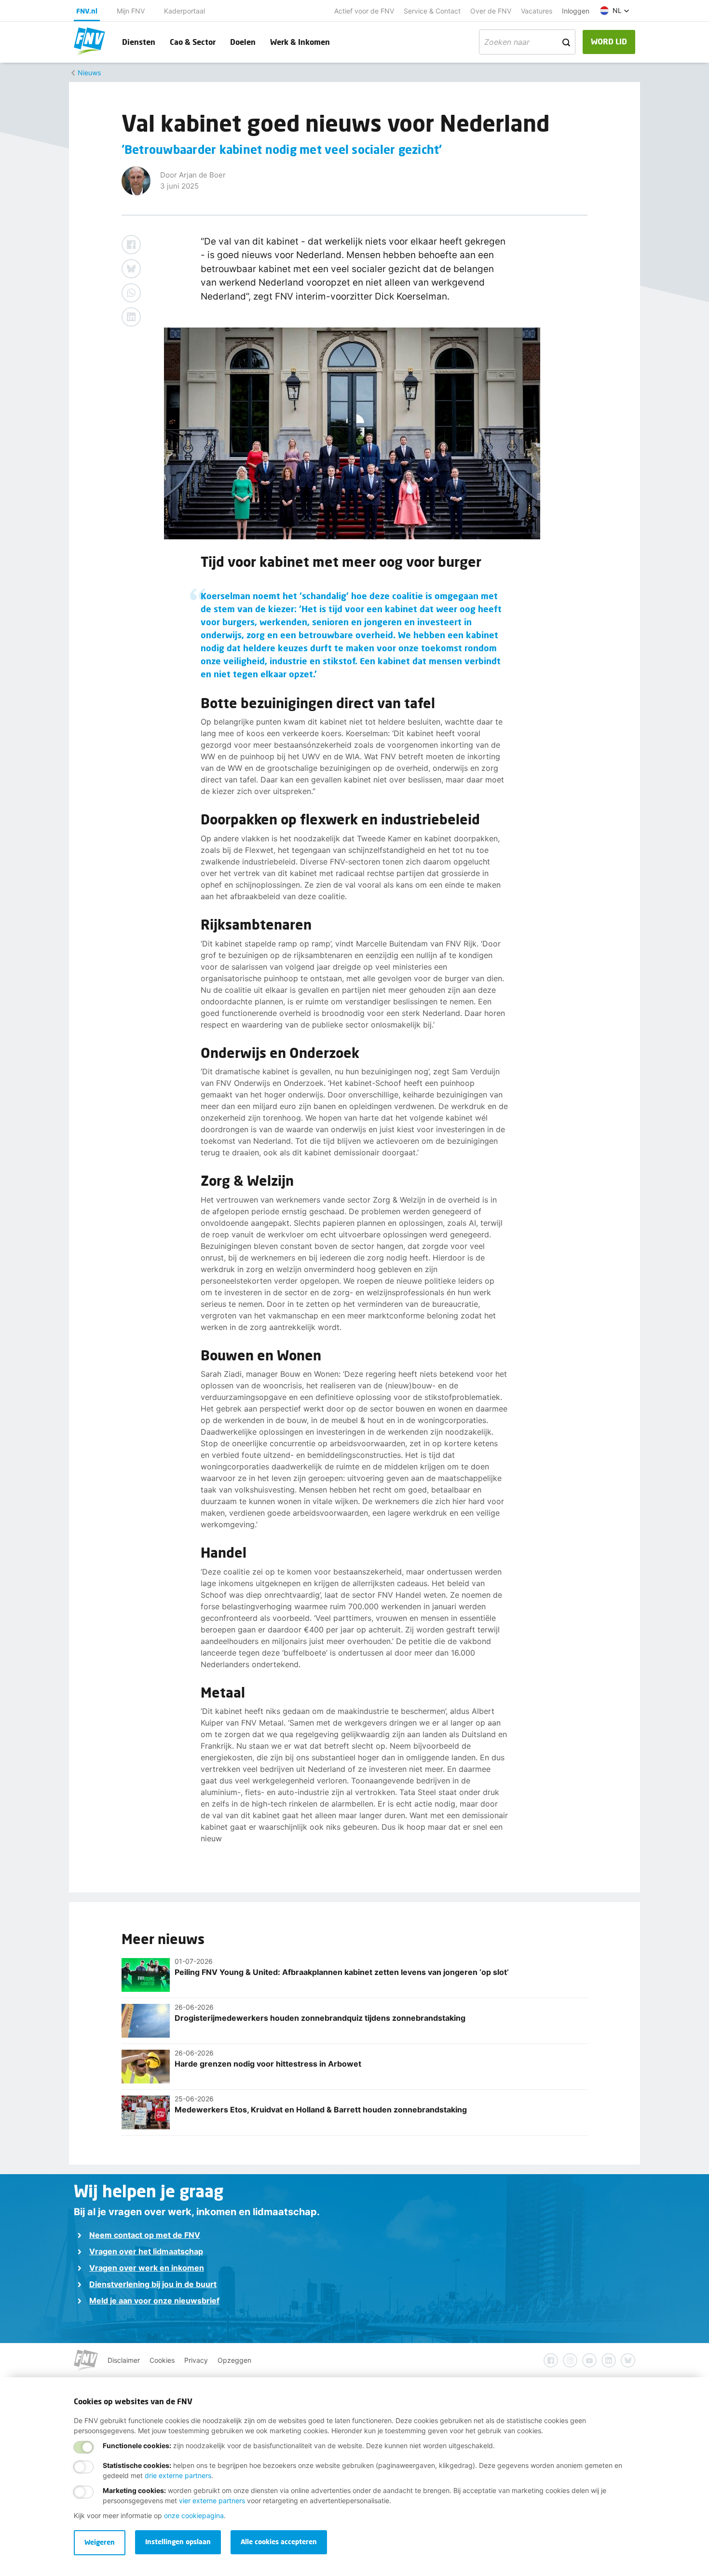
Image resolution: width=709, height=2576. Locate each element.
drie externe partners (178, 2475)
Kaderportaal (184, 11)
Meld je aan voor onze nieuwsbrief (154, 2301)
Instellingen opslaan (178, 2542)
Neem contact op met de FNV (145, 2235)
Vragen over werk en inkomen (147, 2268)
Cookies (162, 2360)
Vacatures (537, 11)
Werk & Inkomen (300, 42)
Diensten (139, 42)
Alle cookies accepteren (279, 2542)
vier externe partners (212, 2501)
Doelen (243, 42)
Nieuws (89, 73)
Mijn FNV (131, 11)
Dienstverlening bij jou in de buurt (153, 2284)
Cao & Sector (193, 42)
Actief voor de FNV (364, 11)
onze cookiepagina (194, 2515)
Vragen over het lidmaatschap (146, 2251)
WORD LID (609, 41)
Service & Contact (432, 11)
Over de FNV (491, 11)
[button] (615, 11)
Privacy (196, 2360)
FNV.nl (87, 11)
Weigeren (100, 2542)
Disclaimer (124, 2360)
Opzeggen (234, 2360)
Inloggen (576, 11)
